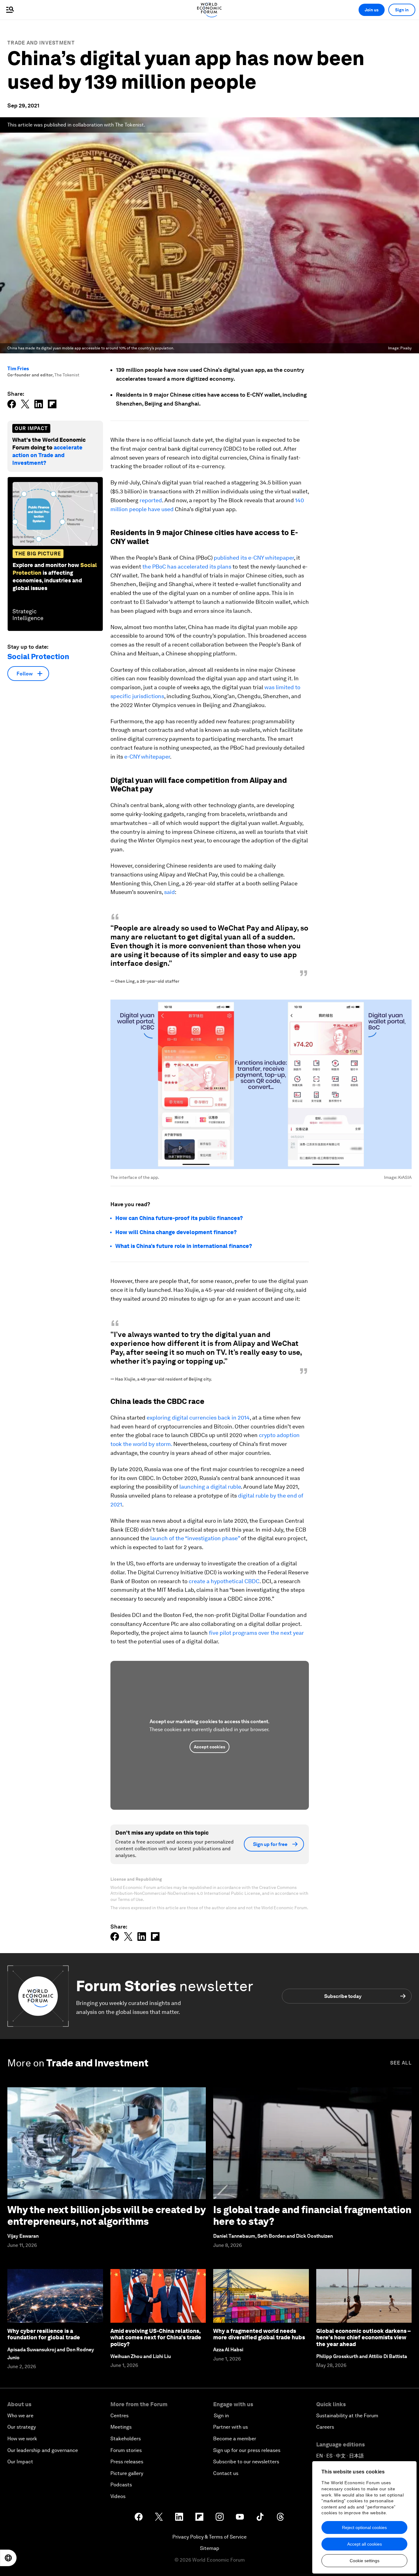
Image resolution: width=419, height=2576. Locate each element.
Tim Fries (18, 369)
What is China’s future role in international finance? (184, 1246)
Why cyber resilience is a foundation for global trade (44, 2334)
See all (401, 2063)
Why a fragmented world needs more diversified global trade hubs (259, 2334)
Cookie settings (365, 2561)
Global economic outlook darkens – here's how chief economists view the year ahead (363, 2337)
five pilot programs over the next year (256, 1633)
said (169, 892)
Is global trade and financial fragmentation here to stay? (312, 2215)
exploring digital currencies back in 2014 (198, 1418)
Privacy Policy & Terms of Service (209, 2537)
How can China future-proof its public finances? (179, 1218)
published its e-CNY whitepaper (254, 558)
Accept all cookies (365, 2544)
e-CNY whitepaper (147, 757)
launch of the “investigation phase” (195, 1538)
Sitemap (210, 2548)
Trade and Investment (41, 43)
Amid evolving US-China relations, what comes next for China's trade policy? (156, 2337)
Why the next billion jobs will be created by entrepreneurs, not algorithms (106, 2215)
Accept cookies (209, 1747)
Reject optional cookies (364, 2527)
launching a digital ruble (210, 1487)
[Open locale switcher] (8, 2558)
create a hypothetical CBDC (224, 1581)
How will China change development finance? (176, 1232)
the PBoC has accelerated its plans (187, 567)
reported (151, 500)
